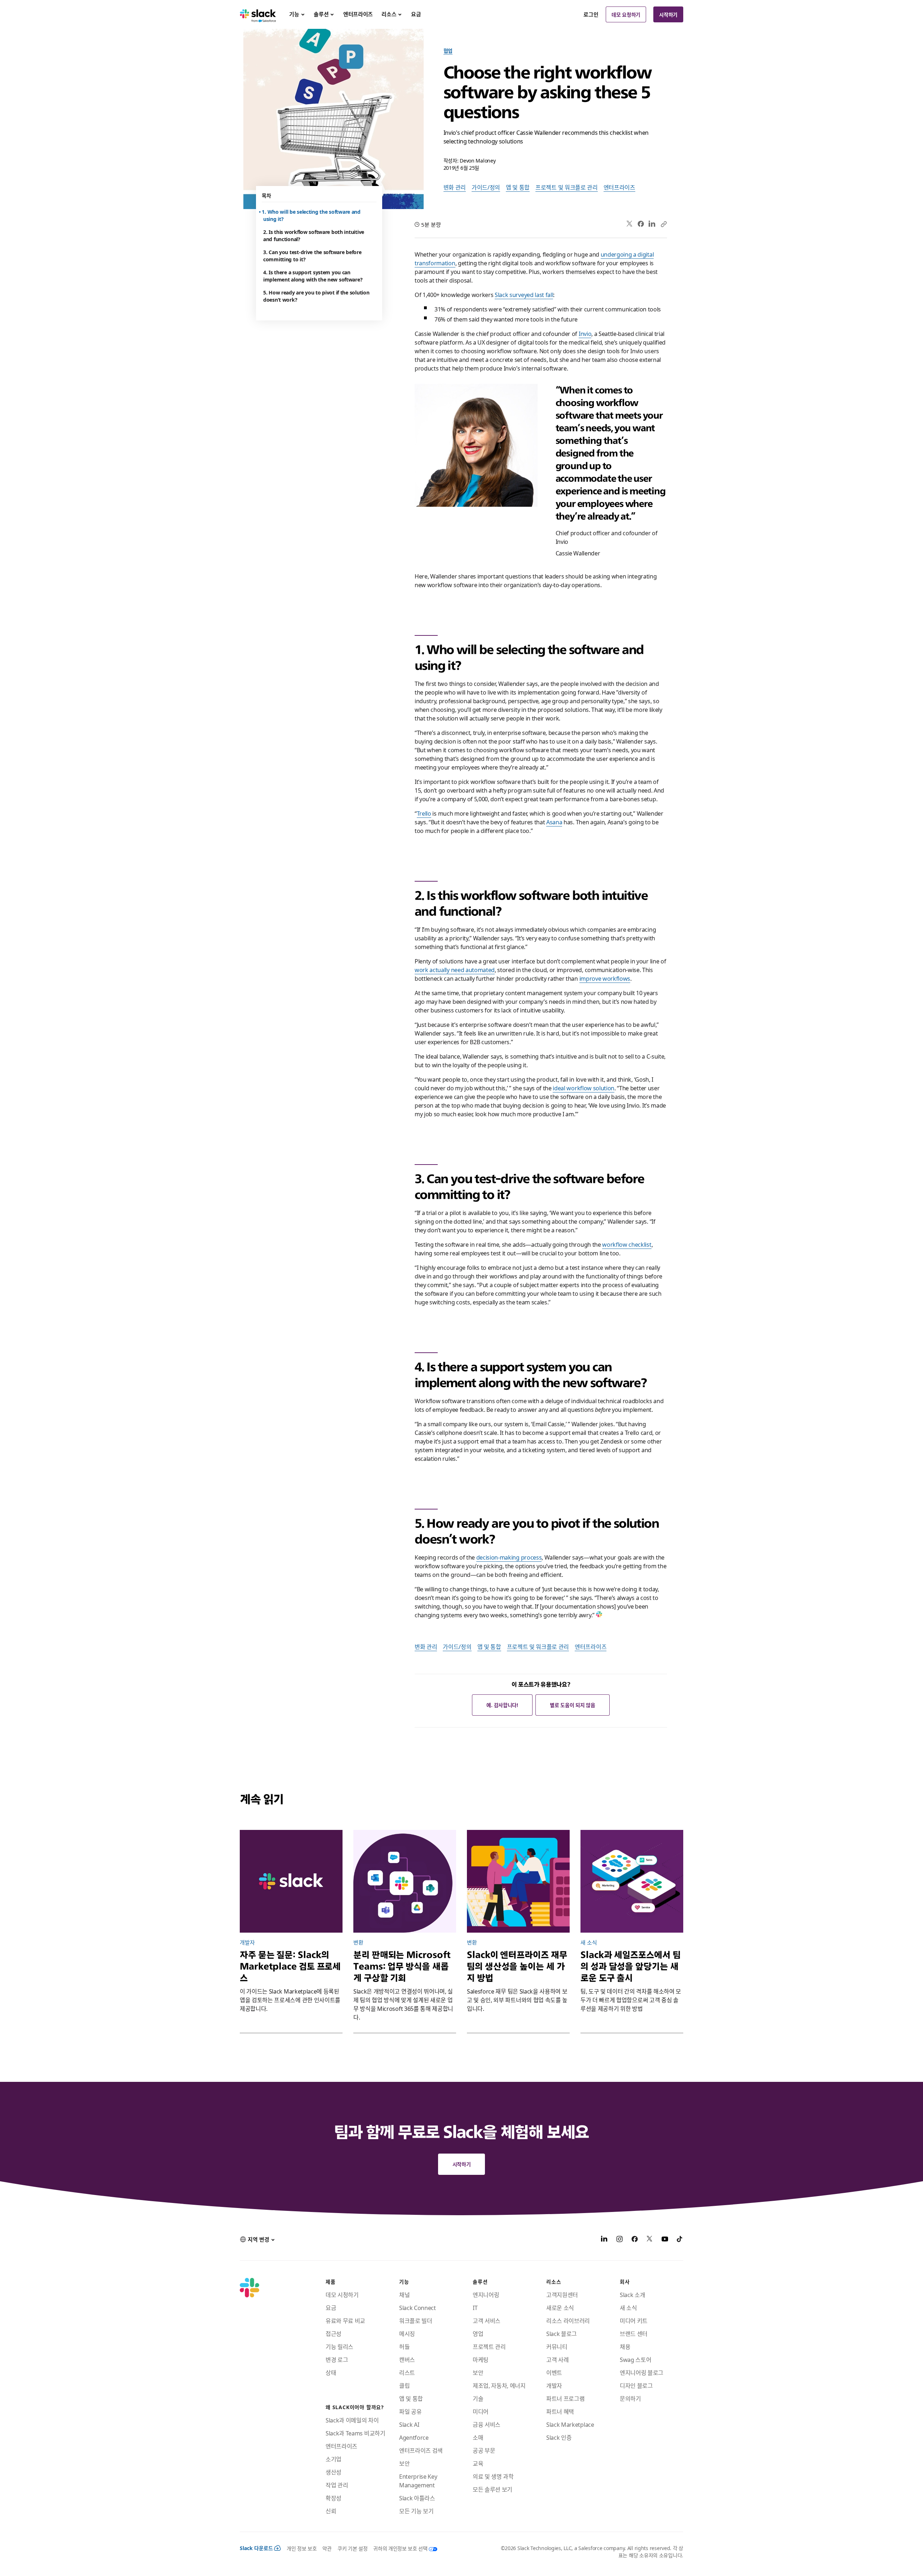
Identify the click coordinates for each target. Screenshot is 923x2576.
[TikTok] (680, 2240)
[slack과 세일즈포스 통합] (632, 1881)
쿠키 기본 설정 (352, 2548)
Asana (554, 822)
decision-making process (509, 1557)
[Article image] (405, 1881)
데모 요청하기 (626, 14)
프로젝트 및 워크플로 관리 (567, 187)
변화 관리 (455, 187)
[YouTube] (665, 2240)
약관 (327, 2548)
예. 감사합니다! (502, 1705)
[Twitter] (630, 224)
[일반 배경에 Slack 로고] (291, 1881)
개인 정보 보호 (302, 2548)
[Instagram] (619, 2240)
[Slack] (258, 14)
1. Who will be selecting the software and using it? (312, 215)
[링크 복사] (663, 224)
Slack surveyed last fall (524, 294)
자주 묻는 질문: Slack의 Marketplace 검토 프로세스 (290, 1966)
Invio (585, 333)
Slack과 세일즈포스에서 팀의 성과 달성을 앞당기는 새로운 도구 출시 (630, 1966)
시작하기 (668, 14)
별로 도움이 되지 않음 (573, 1705)
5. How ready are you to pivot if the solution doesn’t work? (316, 296)
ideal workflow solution (584, 1088)
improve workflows (605, 978)
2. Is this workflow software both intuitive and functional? (314, 235)
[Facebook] (641, 224)
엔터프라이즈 (619, 187)
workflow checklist (627, 1244)
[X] (650, 2240)
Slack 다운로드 (256, 2548)
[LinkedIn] (652, 224)
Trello (424, 813)
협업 (448, 50)
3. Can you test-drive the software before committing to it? (312, 256)
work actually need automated (455, 970)
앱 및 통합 (518, 187)
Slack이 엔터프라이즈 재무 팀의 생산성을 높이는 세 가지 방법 (517, 1966)
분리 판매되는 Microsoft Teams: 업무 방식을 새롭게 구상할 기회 (402, 1966)
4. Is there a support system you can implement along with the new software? (313, 276)
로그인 (591, 14)
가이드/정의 (486, 187)
